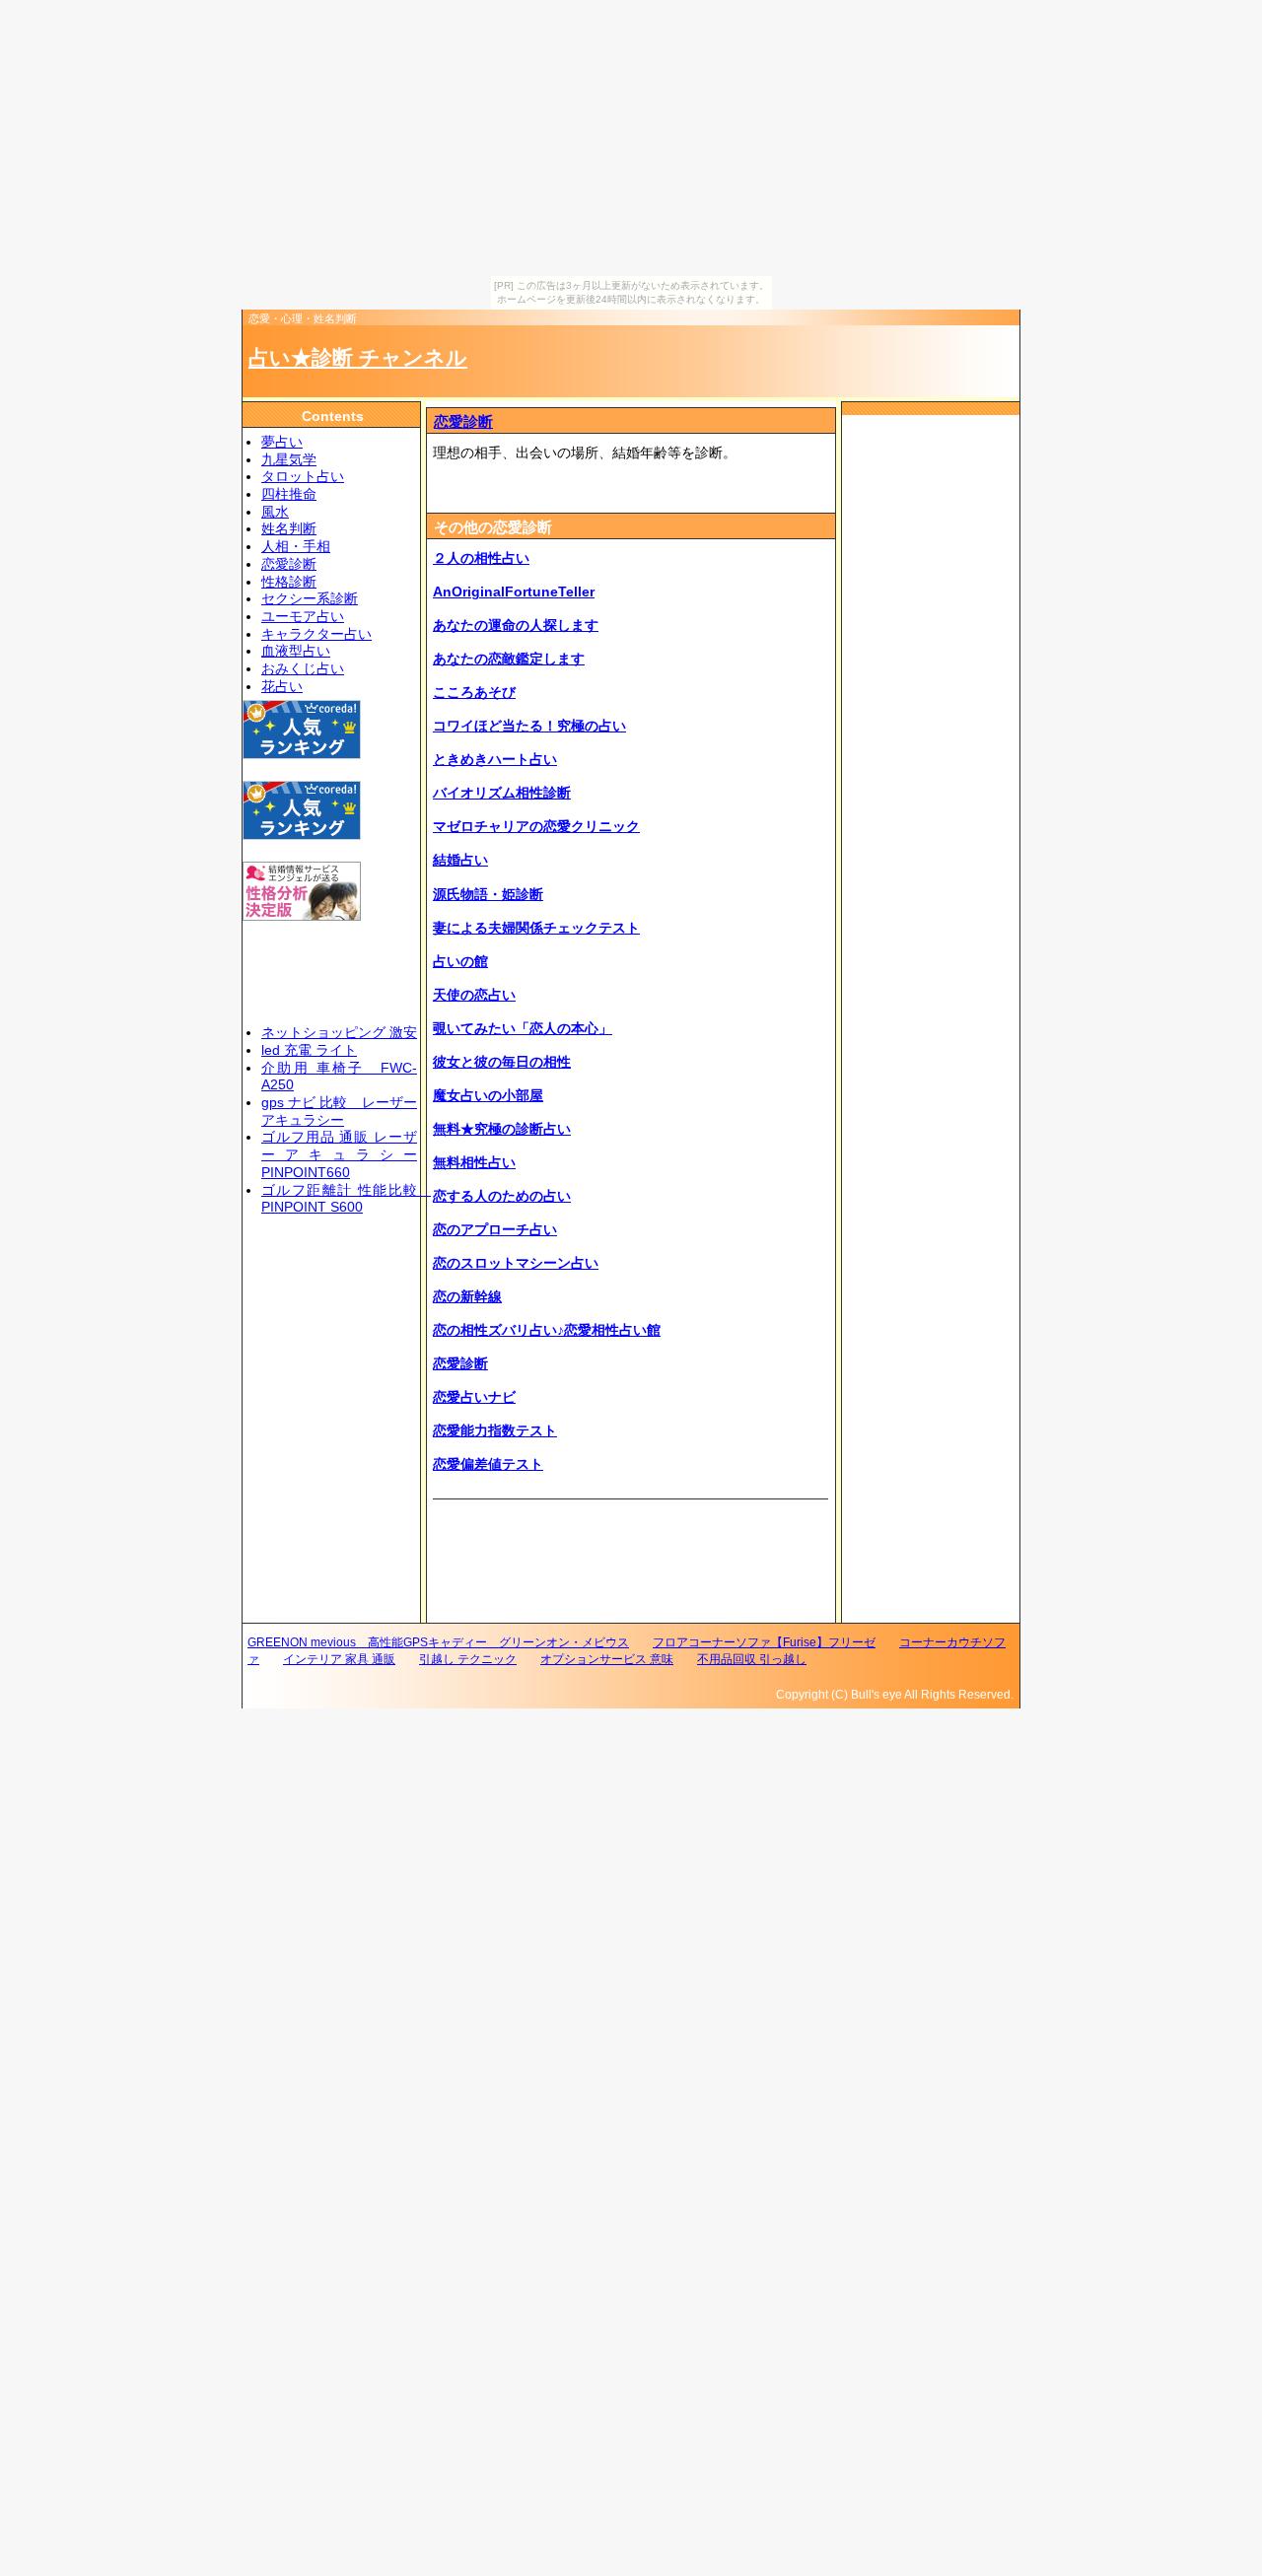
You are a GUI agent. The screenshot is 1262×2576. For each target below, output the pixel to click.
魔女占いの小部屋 (488, 1096)
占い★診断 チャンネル (358, 357)
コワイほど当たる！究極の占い (529, 726)
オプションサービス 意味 (607, 1659)
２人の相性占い (481, 558)
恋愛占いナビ (474, 1397)
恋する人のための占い (502, 1196)
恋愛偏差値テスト (488, 1464)
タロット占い (303, 477)
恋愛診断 (463, 421)
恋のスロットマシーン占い (516, 1263)
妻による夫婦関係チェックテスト (536, 928)
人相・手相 (296, 547)
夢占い (282, 442)
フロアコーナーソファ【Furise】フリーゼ (764, 1642)
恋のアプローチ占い (495, 1230)
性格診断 (289, 582)
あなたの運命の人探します (516, 626)
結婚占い (460, 860)
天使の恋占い (474, 995)
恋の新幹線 (467, 1297)
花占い (282, 687)
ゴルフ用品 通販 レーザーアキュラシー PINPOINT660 (339, 1154)
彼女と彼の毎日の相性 (502, 1062)
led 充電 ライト (309, 1050)
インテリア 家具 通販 (339, 1659)
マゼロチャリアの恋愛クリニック (536, 827)
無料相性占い (474, 1163)
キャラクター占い (316, 634)
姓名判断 (289, 529)
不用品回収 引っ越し (752, 1659)
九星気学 (289, 460)
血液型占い (296, 651)
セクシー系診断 (310, 599)
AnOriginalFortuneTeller (514, 592)
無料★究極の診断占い (502, 1129)
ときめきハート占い (495, 760)
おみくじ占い (303, 669)
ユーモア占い (303, 617)
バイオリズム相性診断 (502, 793)
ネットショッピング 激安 (339, 1033)
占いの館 (460, 962)
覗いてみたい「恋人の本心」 (523, 1029)
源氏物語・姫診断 (488, 895)
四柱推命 (289, 494)
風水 (275, 512)
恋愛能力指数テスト (495, 1431)
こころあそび (474, 693)
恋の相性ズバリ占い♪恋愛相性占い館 (547, 1330)
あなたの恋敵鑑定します (509, 659)
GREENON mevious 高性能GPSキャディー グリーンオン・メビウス (438, 1642)
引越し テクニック (468, 1659)
